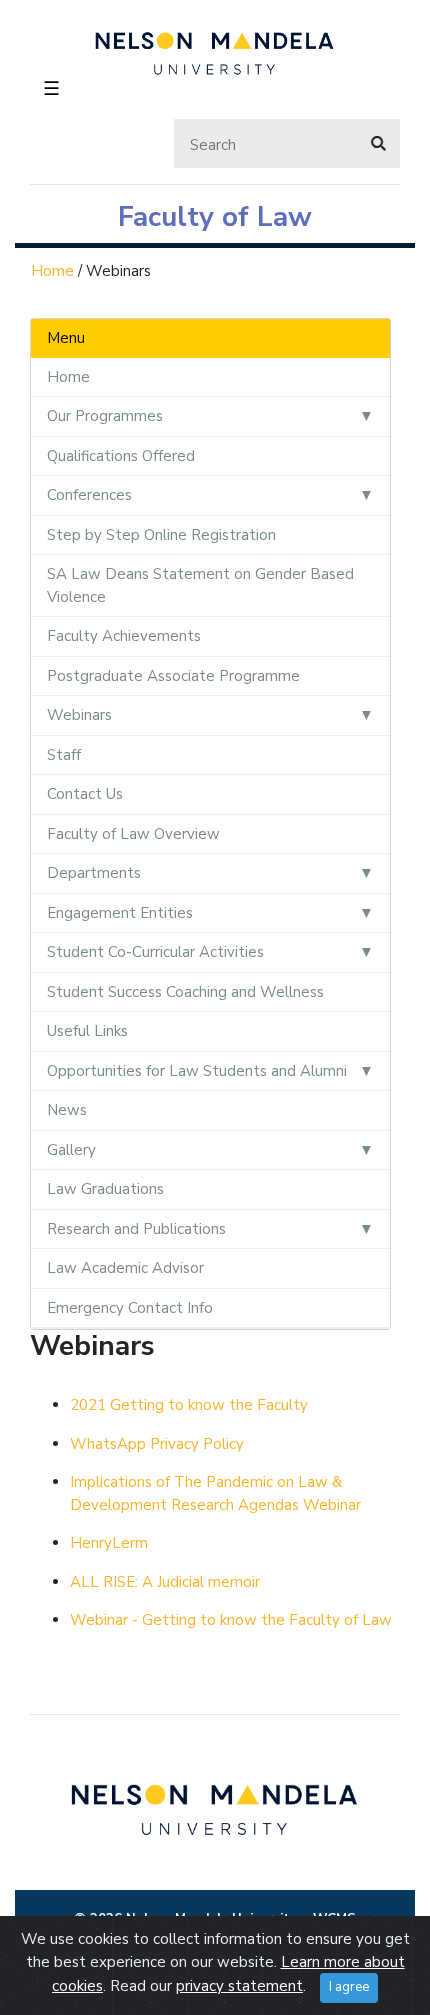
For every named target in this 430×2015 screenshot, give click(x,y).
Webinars (79, 715)
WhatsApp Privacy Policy (157, 1444)
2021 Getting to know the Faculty (189, 1405)
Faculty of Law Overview (133, 834)
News (67, 1110)
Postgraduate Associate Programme (173, 676)
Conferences (89, 495)
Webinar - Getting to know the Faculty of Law (231, 1620)
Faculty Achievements (124, 636)
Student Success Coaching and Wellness (185, 992)
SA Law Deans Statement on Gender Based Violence (200, 585)
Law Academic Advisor (125, 1268)
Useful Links (87, 1031)
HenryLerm (109, 1543)
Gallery (71, 1150)
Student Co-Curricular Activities (155, 952)
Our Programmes (105, 416)
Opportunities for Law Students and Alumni (197, 1071)
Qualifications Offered (121, 456)
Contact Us (85, 794)
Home (52, 271)
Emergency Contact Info (130, 1308)
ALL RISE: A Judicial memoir (165, 1582)
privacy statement (239, 1986)
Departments (94, 873)
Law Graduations (105, 1189)
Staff (64, 755)
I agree (349, 1987)
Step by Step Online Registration (161, 535)
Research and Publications (136, 1229)
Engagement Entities (120, 913)
